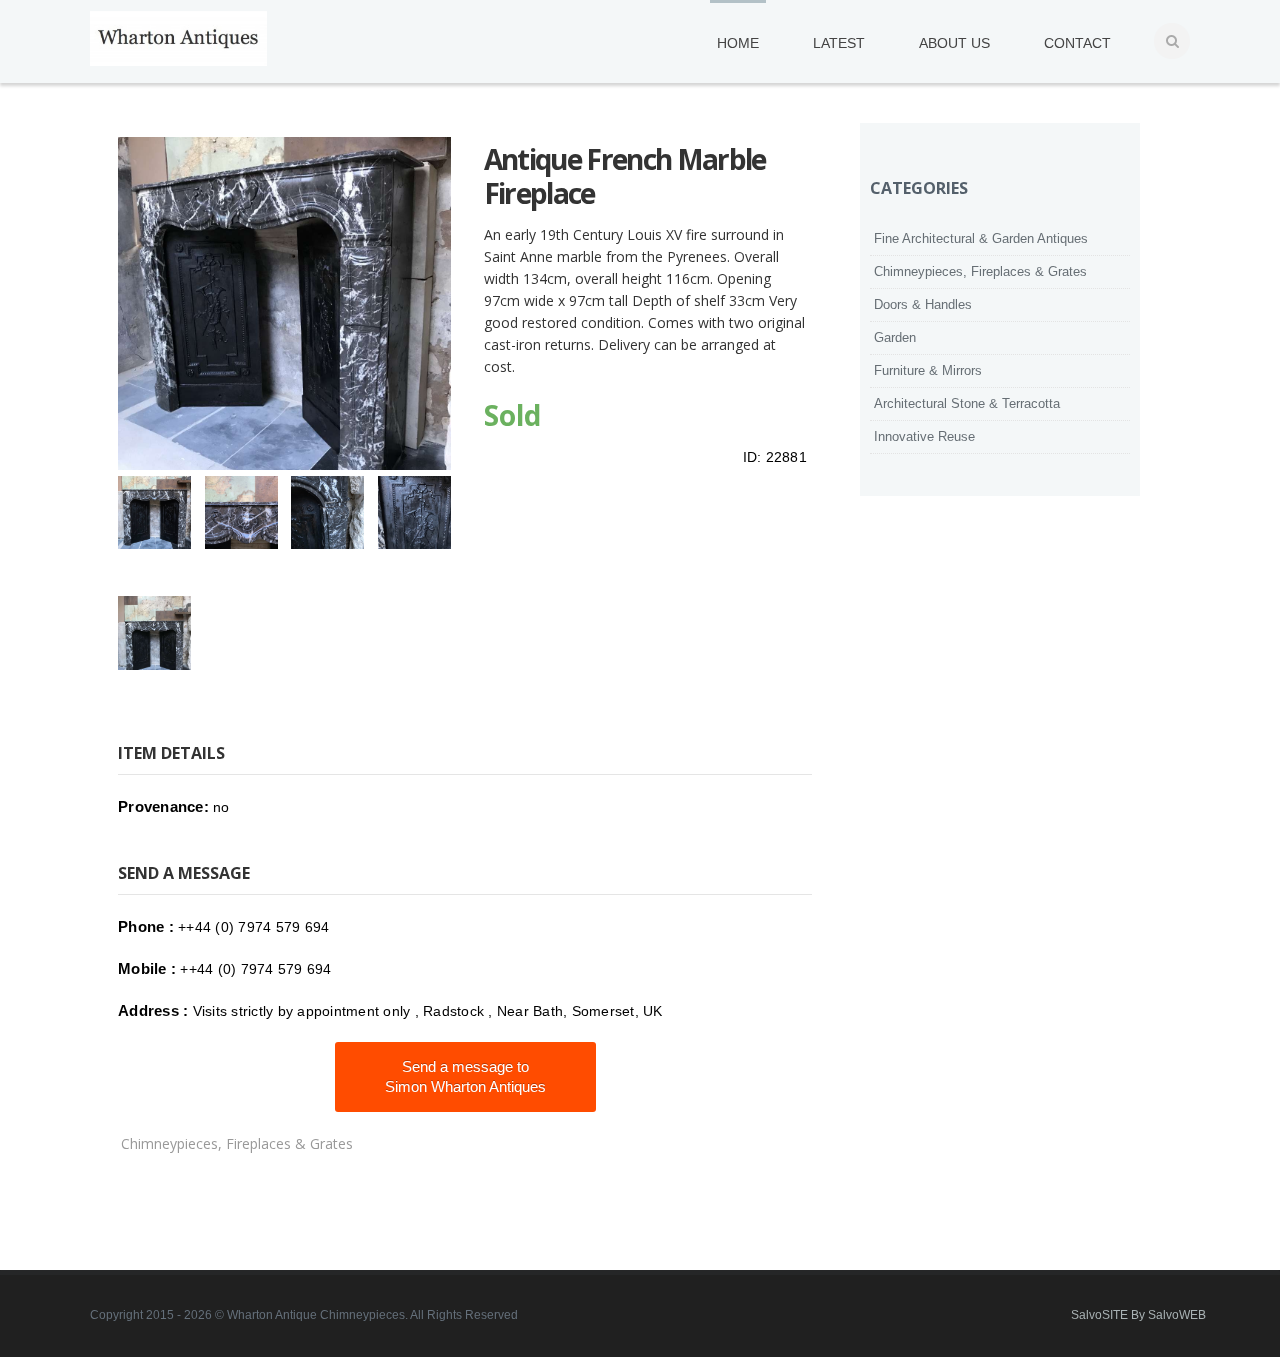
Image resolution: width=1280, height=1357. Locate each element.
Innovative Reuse (924, 436)
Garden (895, 337)
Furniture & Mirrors (928, 370)
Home (738, 43)
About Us (954, 43)
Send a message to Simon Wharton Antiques (465, 1076)
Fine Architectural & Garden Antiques (981, 238)
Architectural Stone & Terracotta (967, 403)
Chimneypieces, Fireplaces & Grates (237, 1143)
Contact (1077, 43)
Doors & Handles (923, 304)
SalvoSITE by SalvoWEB (1138, 1315)
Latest (839, 43)
